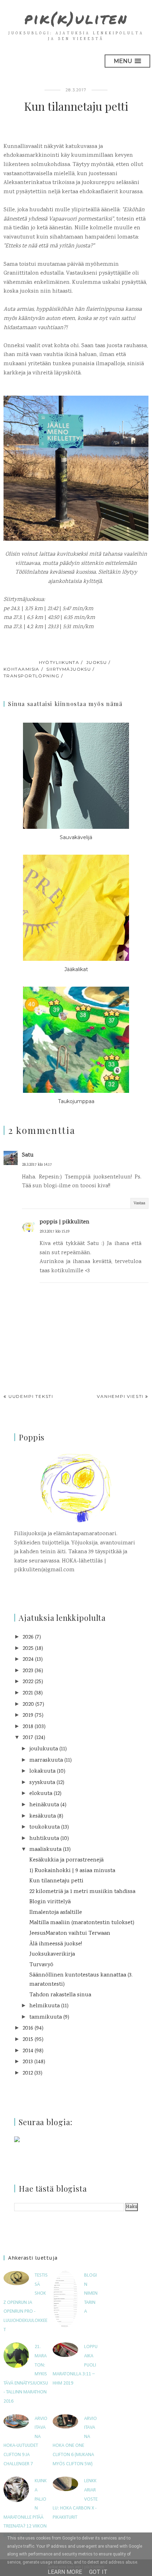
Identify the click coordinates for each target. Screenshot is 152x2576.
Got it (98, 2572)
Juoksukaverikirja (52, 1954)
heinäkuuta (44, 1805)
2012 (28, 2073)
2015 (28, 2040)
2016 (28, 2028)
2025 (28, 1649)
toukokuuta (45, 1827)
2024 (28, 1660)
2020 (28, 1705)
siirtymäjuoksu (69, 669)
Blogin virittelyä (50, 1902)
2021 (28, 1693)
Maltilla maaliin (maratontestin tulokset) (82, 1923)
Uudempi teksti (31, 1396)
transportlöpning (31, 676)
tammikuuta (46, 2017)
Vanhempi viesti (120, 1396)
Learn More (65, 2572)
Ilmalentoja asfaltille (56, 1913)
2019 (28, 1716)
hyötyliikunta (59, 662)
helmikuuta (45, 2006)
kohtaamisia (22, 669)
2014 (28, 2051)
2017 (28, 1738)
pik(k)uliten (76, 18)
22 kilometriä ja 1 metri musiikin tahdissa (82, 1892)
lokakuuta (42, 1771)
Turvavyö (41, 1965)
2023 (28, 1671)
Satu (28, 1155)
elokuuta (41, 1794)
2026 (28, 1637)
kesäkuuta (43, 1816)
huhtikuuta (44, 1839)
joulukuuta (44, 1749)
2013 (28, 2062)
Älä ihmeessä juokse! (56, 1944)
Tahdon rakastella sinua (60, 1995)
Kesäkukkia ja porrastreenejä (66, 1860)
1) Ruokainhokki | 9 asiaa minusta (72, 1871)
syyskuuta (42, 1783)
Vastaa (139, 1203)
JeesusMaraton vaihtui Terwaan (70, 1934)
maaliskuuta (45, 1850)
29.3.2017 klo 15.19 (54, 1232)
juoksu (97, 662)
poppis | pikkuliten (65, 1222)
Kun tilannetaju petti (56, 1881)
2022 (28, 1682)
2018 (28, 1727)
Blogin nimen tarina (91, 2293)
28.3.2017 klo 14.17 (37, 1165)
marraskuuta (46, 1760)
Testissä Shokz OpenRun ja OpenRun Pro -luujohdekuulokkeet (26, 2303)
